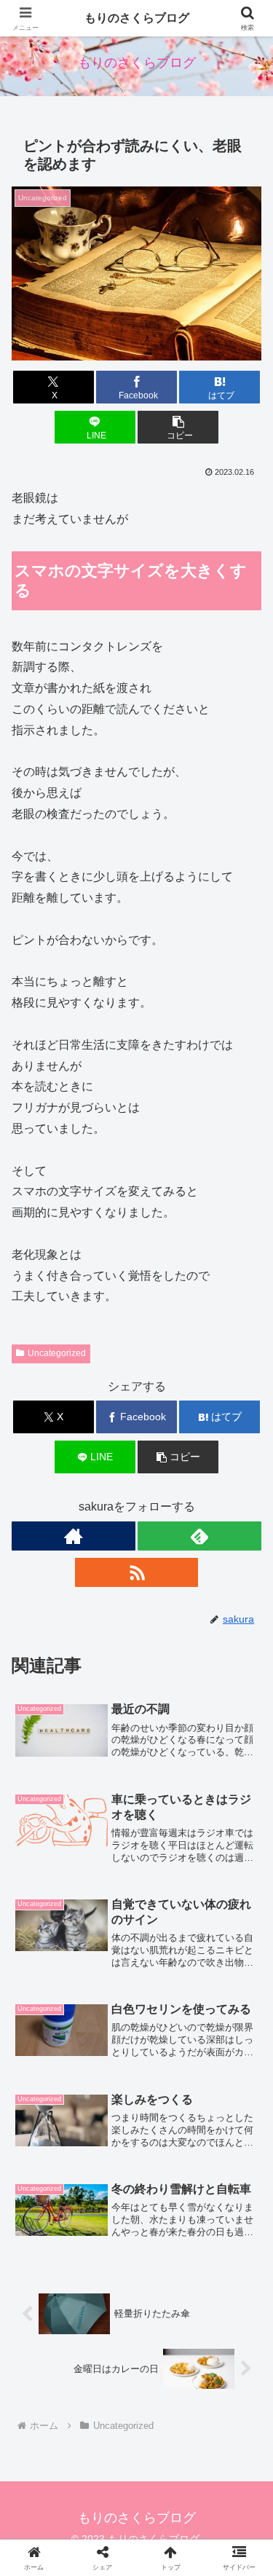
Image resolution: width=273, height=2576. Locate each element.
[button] (178, 427)
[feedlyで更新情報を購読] (199, 1536)
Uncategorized (57, 1353)
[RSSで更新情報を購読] (137, 1572)
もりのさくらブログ (137, 18)
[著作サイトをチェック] (74, 1536)
